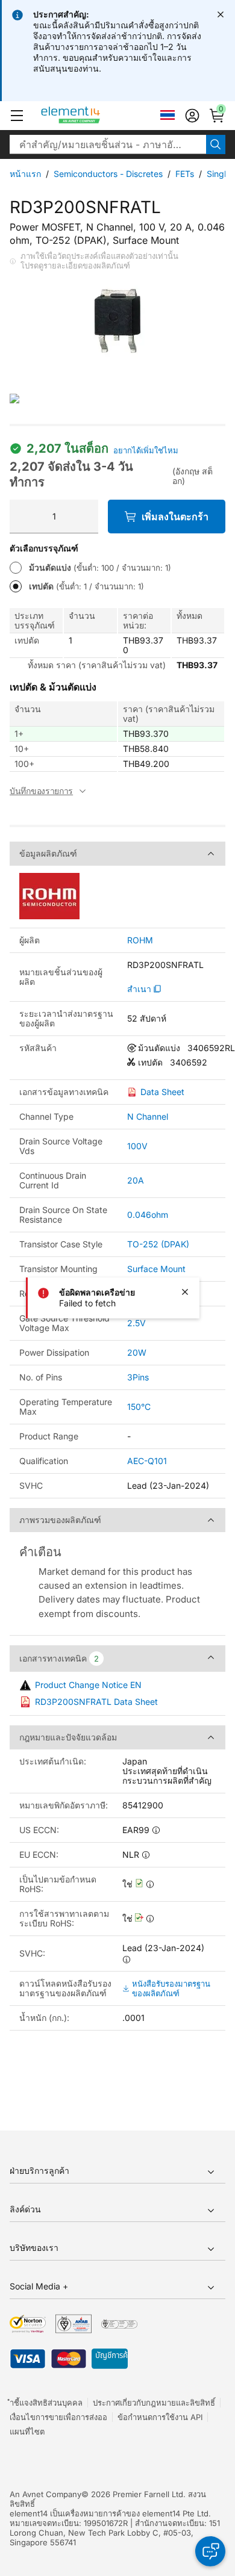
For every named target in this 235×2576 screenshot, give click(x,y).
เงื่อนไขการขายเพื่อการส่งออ (58, 2417)
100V (137, 1146)
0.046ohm (148, 1215)
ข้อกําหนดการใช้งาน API (160, 2417)
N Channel (148, 1116)
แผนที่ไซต (27, 2432)
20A (136, 1180)
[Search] (216, 144)
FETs (185, 174)
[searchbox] (108, 144)
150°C (139, 1407)
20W (137, 1352)
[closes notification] (221, 14)
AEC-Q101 (147, 1461)
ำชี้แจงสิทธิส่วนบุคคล (46, 2403)
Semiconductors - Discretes (108, 174)
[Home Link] (93, 116)
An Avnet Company (45, 2494)
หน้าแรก (25, 174)
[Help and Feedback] (210, 2551)
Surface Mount (156, 1269)
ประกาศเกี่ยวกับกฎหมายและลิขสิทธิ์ (154, 2403)
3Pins (138, 1377)
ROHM (140, 940)
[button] (17, 116)
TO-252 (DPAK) (158, 1244)
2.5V (136, 1323)
